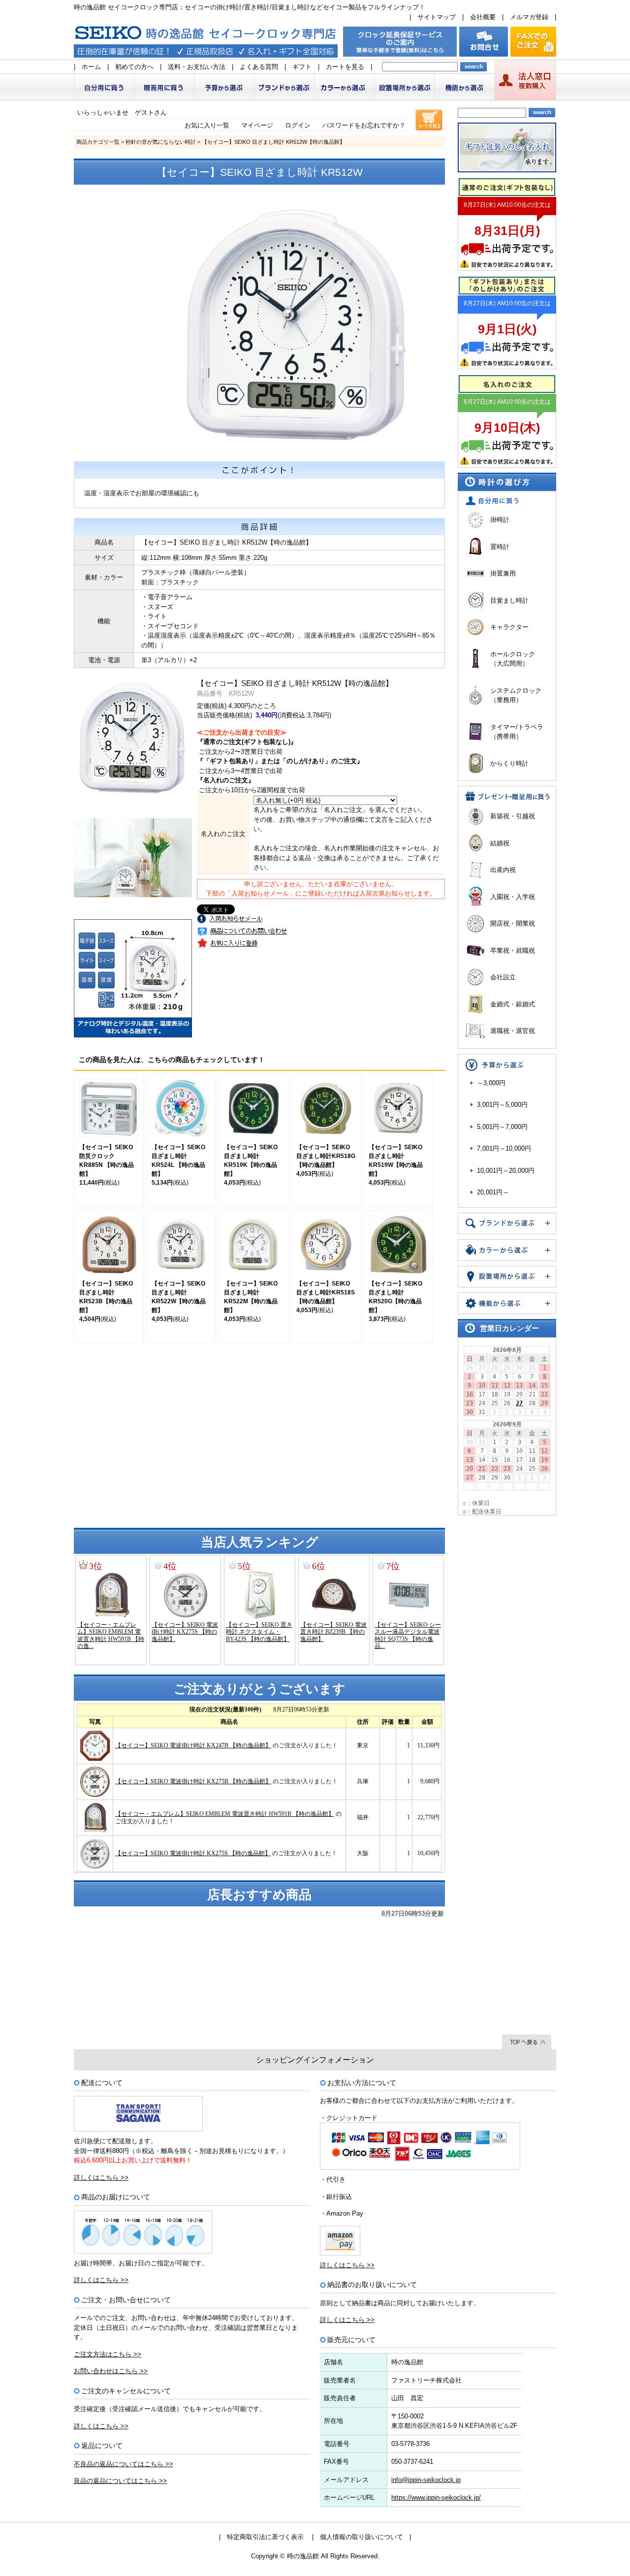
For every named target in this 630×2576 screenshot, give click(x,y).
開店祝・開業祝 (513, 923)
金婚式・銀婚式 (513, 1004)
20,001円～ (493, 1192)
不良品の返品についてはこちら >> (124, 2464)
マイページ (257, 125)
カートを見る (345, 67)
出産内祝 (503, 870)
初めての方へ (134, 67)
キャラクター (509, 627)
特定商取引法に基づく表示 (265, 2537)
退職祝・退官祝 (513, 1031)
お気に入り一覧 (207, 125)
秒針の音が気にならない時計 (161, 142)
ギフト (302, 67)
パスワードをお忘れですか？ (364, 125)
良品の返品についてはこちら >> (120, 2481)
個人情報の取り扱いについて (362, 2537)
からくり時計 (509, 763)
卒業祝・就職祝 (513, 950)
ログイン (298, 125)
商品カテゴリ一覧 (98, 142)
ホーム (91, 67)
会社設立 (503, 977)
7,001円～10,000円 (504, 1148)
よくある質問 (259, 67)
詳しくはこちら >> (101, 2177)
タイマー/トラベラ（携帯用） (517, 732)
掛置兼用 (503, 573)
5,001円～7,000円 (502, 1127)
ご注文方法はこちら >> (108, 2354)
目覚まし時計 (509, 600)
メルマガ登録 (529, 17)
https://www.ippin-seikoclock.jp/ (436, 2497)
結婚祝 (500, 843)
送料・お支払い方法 (197, 67)
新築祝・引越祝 (513, 816)
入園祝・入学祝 (513, 897)
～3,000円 (491, 1083)
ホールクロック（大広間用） (513, 659)
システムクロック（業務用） (516, 695)
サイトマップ (437, 17)
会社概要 (483, 17)
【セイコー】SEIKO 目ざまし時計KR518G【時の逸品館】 (326, 1156)
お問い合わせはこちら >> (111, 2371)
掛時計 (500, 520)
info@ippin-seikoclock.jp (426, 2480)
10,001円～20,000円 (506, 1171)
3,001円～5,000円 (502, 1105)
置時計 (500, 547)
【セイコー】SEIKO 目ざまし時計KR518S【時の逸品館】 (326, 1292)
